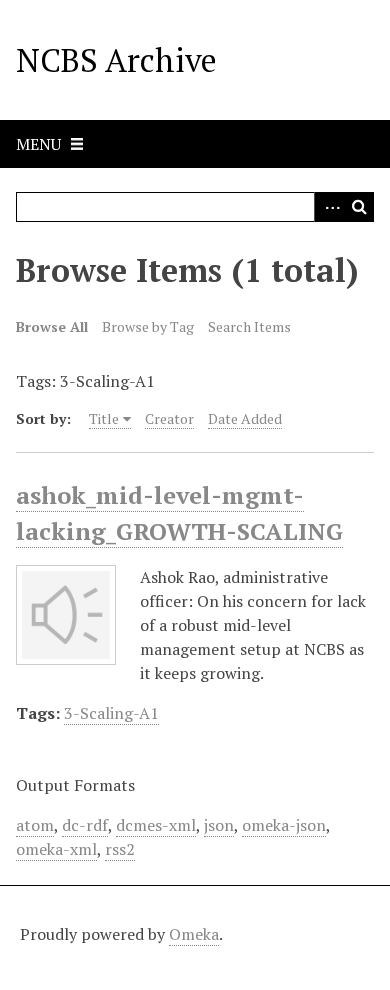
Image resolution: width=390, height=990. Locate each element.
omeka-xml (56, 849)
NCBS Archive (116, 60)
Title (104, 418)
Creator (169, 418)
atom (35, 825)
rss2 (120, 849)
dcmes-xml (156, 825)
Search (359, 207)
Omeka (194, 934)
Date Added (245, 418)
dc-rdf (85, 825)
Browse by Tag (148, 326)
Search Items (249, 326)
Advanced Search (329, 207)
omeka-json (284, 825)
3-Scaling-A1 (111, 713)
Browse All (52, 326)
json (219, 825)
